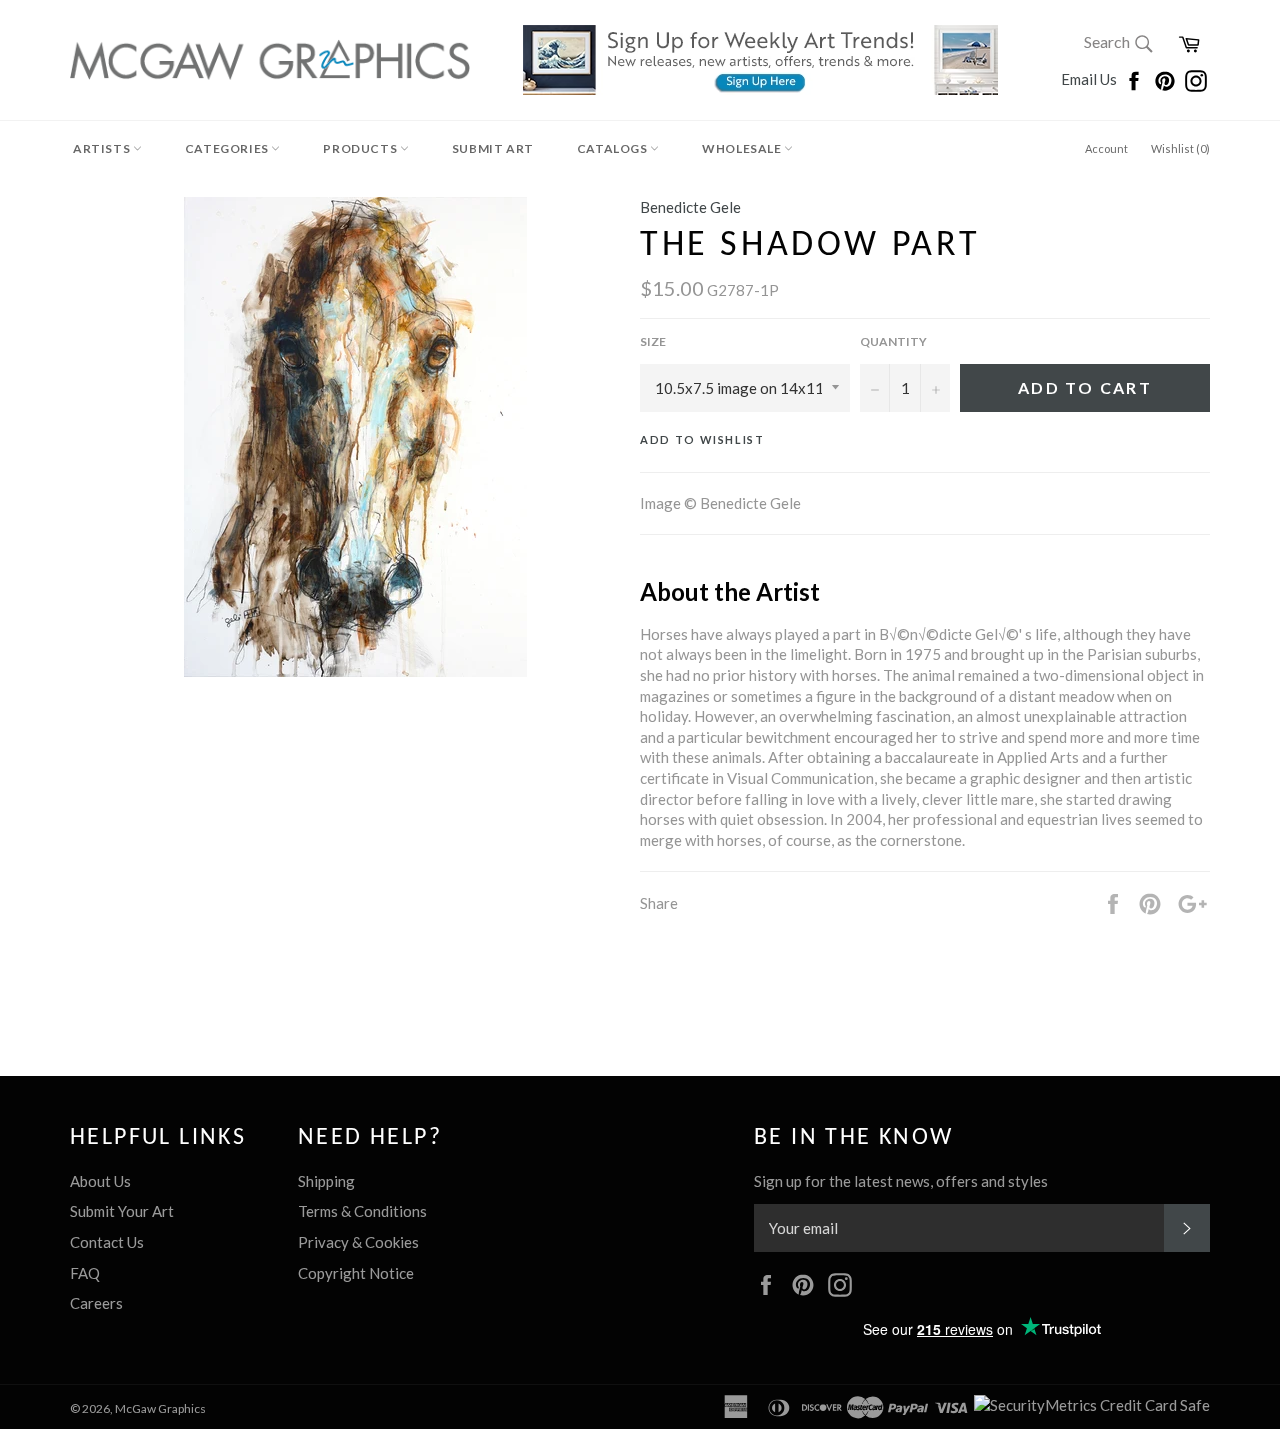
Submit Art (493, 148)
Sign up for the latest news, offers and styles (901, 1181)
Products (361, 148)
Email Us (1090, 79)
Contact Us (107, 1242)
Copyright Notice (356, 1273)
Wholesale (743, 148)
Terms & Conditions (362, 1211)
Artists (103, 148)
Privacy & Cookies (358, 1242)
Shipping (326, 1181)
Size (653, 341)
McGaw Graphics (160, 1408)
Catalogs (613, 148)
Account (1106, 148)
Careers (96, 1303)
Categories (228, 148)
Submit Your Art (122, 1211)
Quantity (893, 341)
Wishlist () (1180, 148)
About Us (100, 1181)
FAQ (85, 1273)
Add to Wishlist (702, 439)
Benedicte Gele (690, 207)
